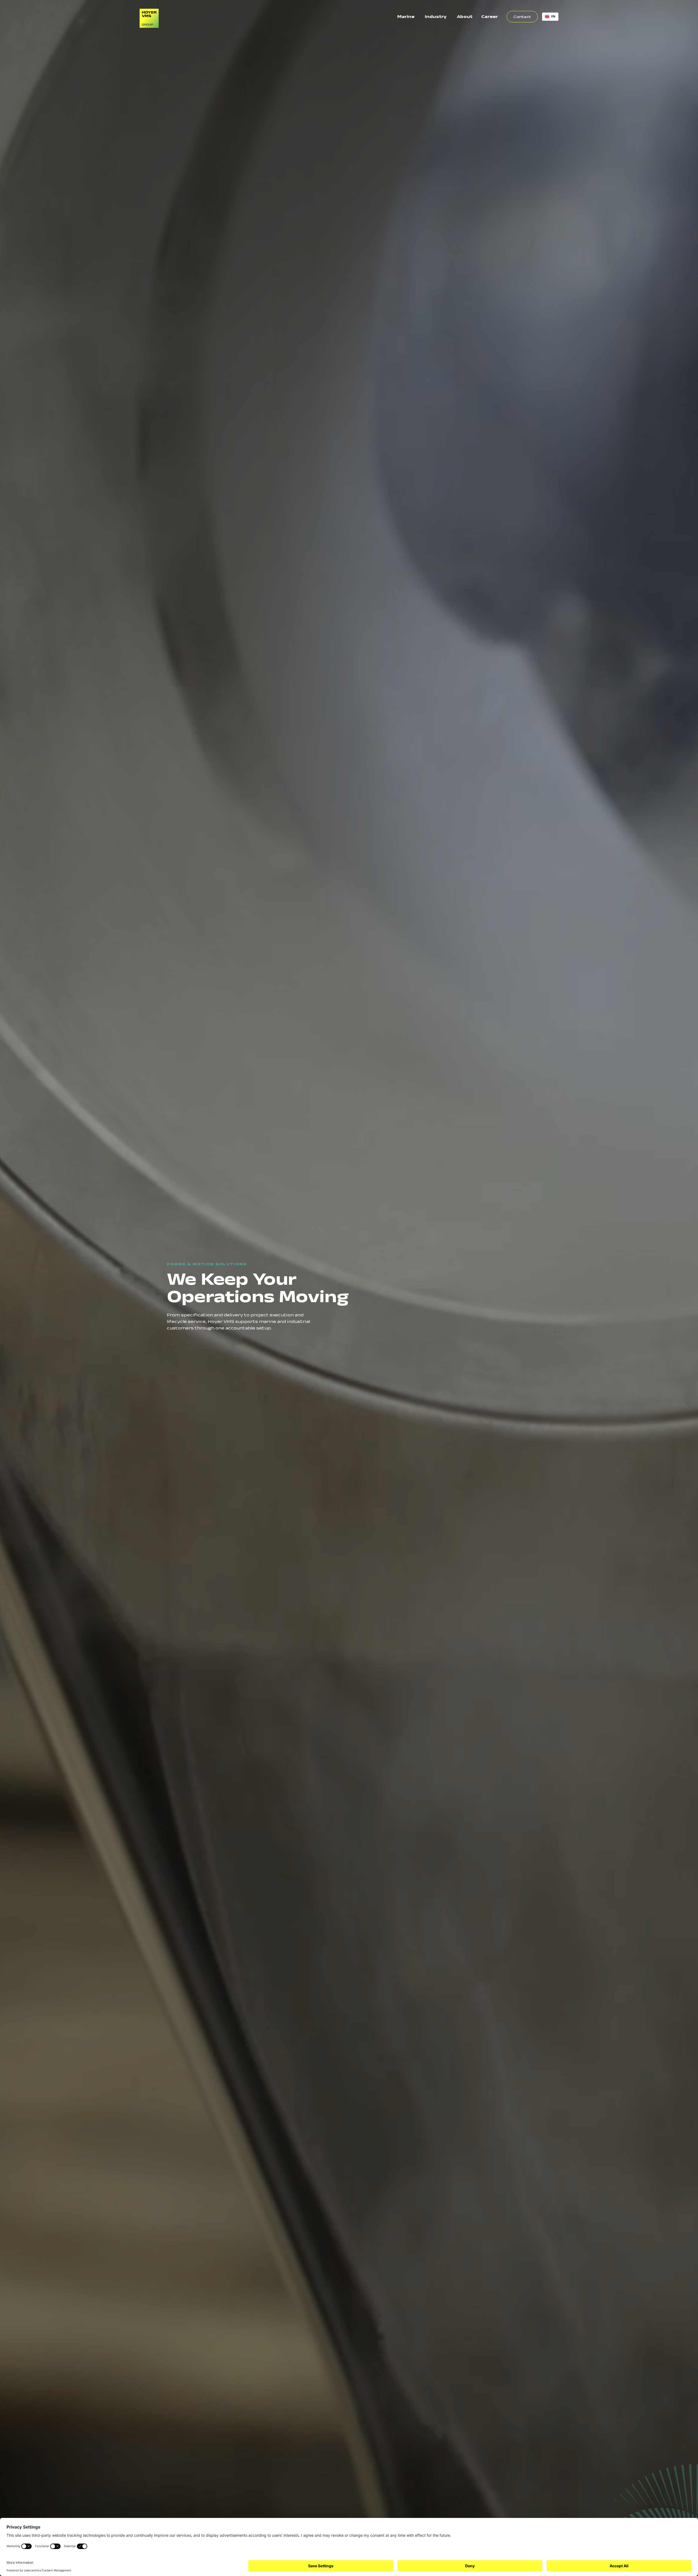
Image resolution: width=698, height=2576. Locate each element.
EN (553, 16)
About (465, 16)
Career (490, 16)
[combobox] (550, 17)
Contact (522, 17)
